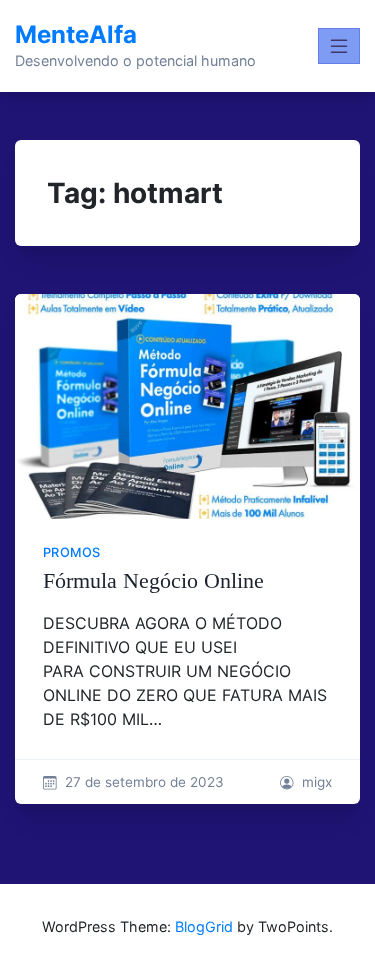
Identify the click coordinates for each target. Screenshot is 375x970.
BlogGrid (204, 926)
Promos (71, 552)
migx (317, 782)
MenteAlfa (76, 34)
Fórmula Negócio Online (153, 580)
